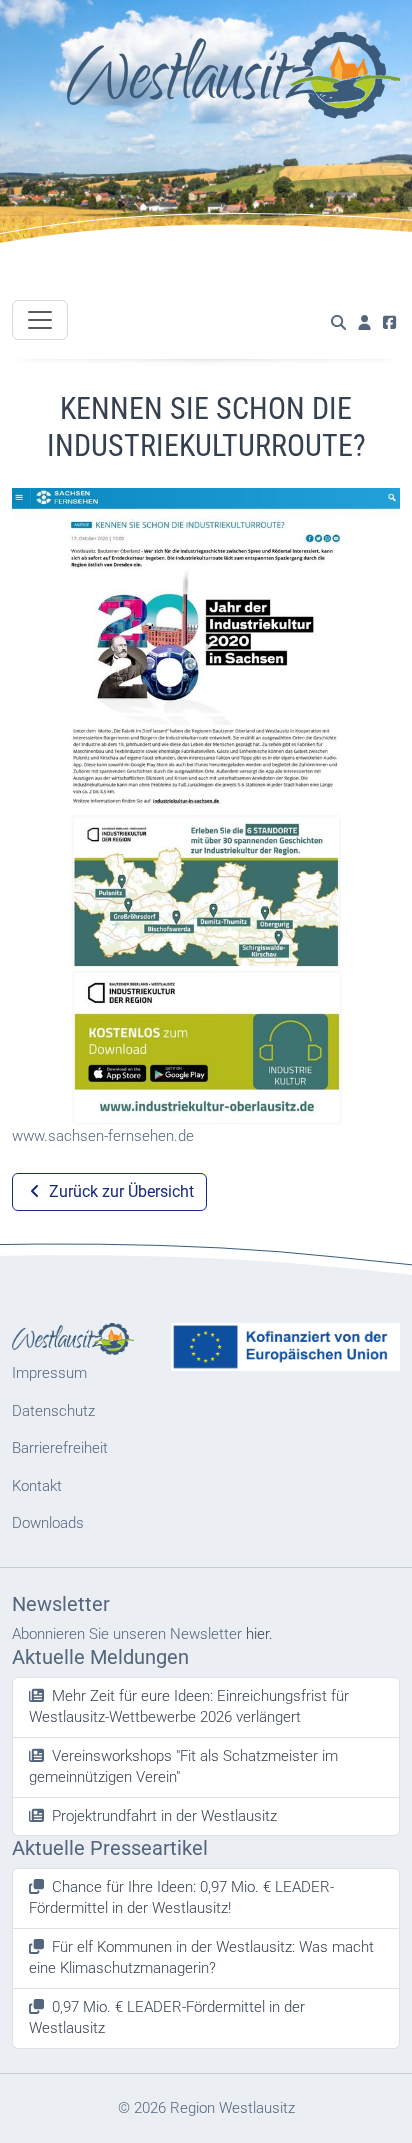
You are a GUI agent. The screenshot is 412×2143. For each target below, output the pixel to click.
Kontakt (37, 1486)
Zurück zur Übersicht (119, 1191)
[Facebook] (389, 323)
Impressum (49, 1373)
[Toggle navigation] (40, 320)
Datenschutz (53, 1411)
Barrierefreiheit (60, 1448)
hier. (259, 1634)
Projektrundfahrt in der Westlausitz (164, 1816)
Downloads (48, 1523)
